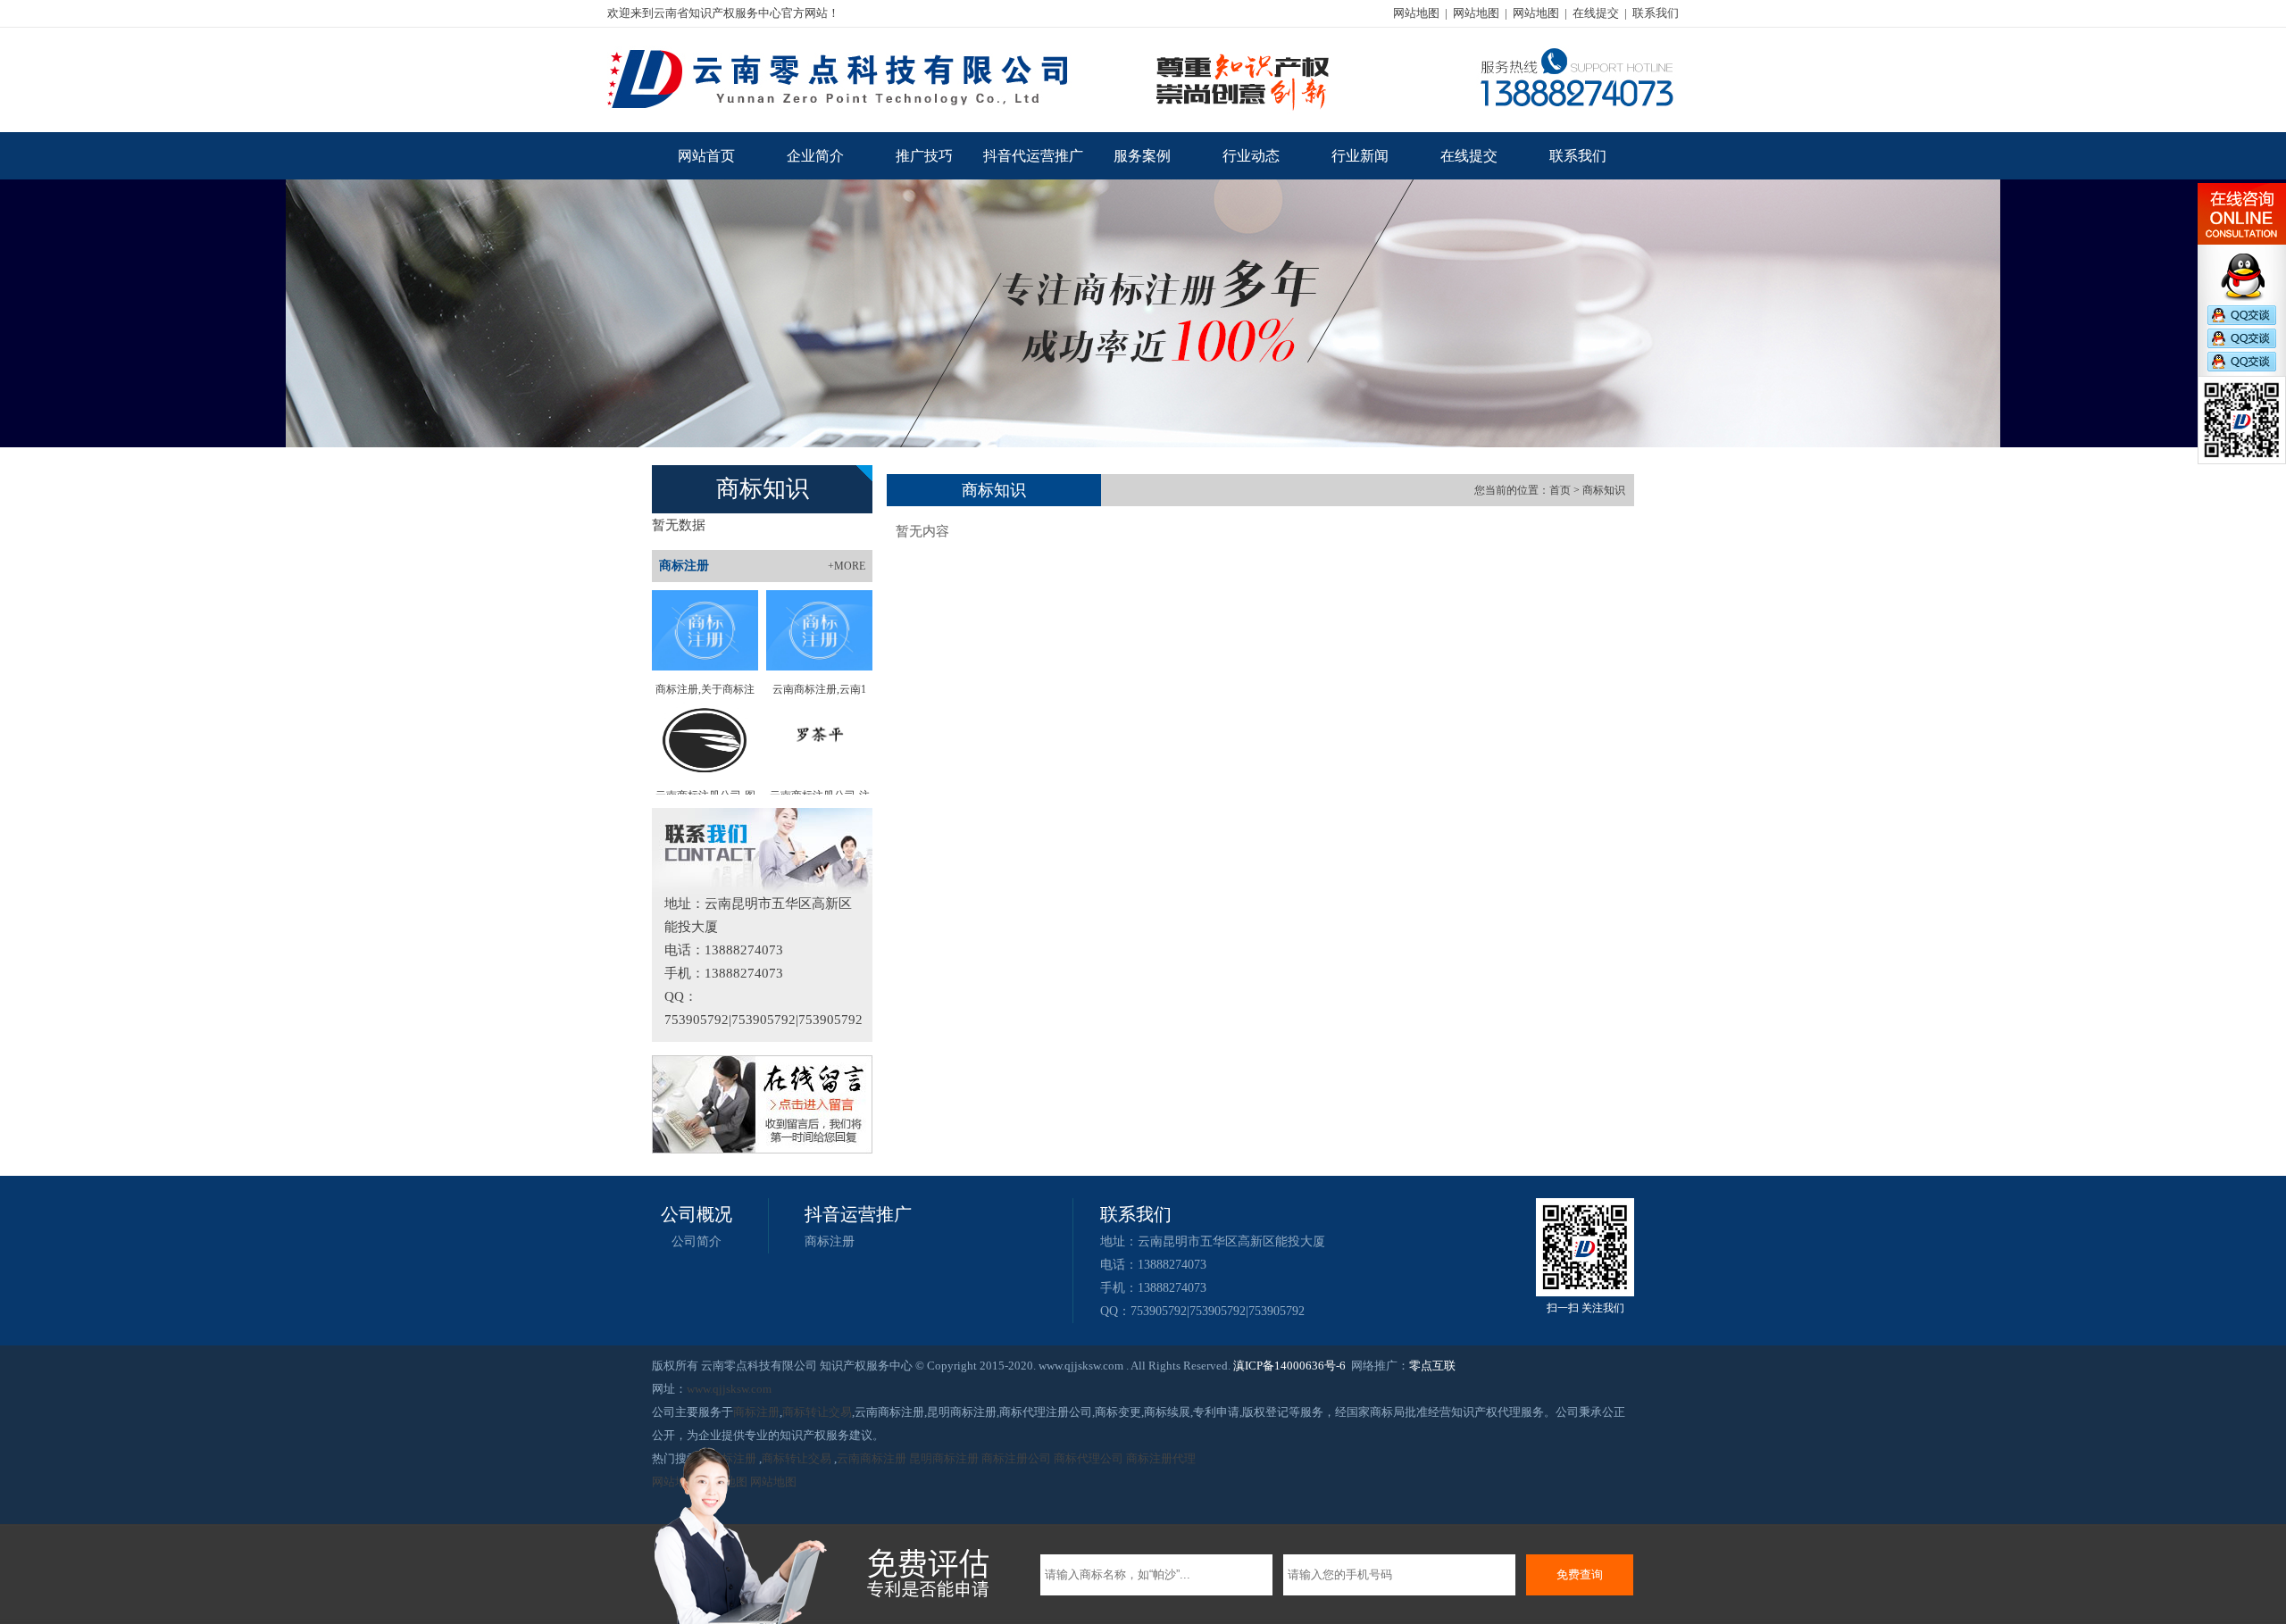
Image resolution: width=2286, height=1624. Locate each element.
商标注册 (830, 1241)
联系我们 (1656, 13)
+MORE (847, 566)
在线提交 (1596, 13)
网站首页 (706, 156)
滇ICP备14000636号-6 (1289, 1366)
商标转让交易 (817, 1412)
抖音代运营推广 (1033, 156)
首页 (1560, 490)
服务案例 (1142, 156)
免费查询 (1580, 1574)
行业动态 (1251, 156)
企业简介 (815, 156)
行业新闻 (1360, 156)
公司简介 (697, 1241)
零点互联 (1432, 1366)
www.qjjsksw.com (729, 1389)
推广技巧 (924, 156)
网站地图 (1416, 13)
